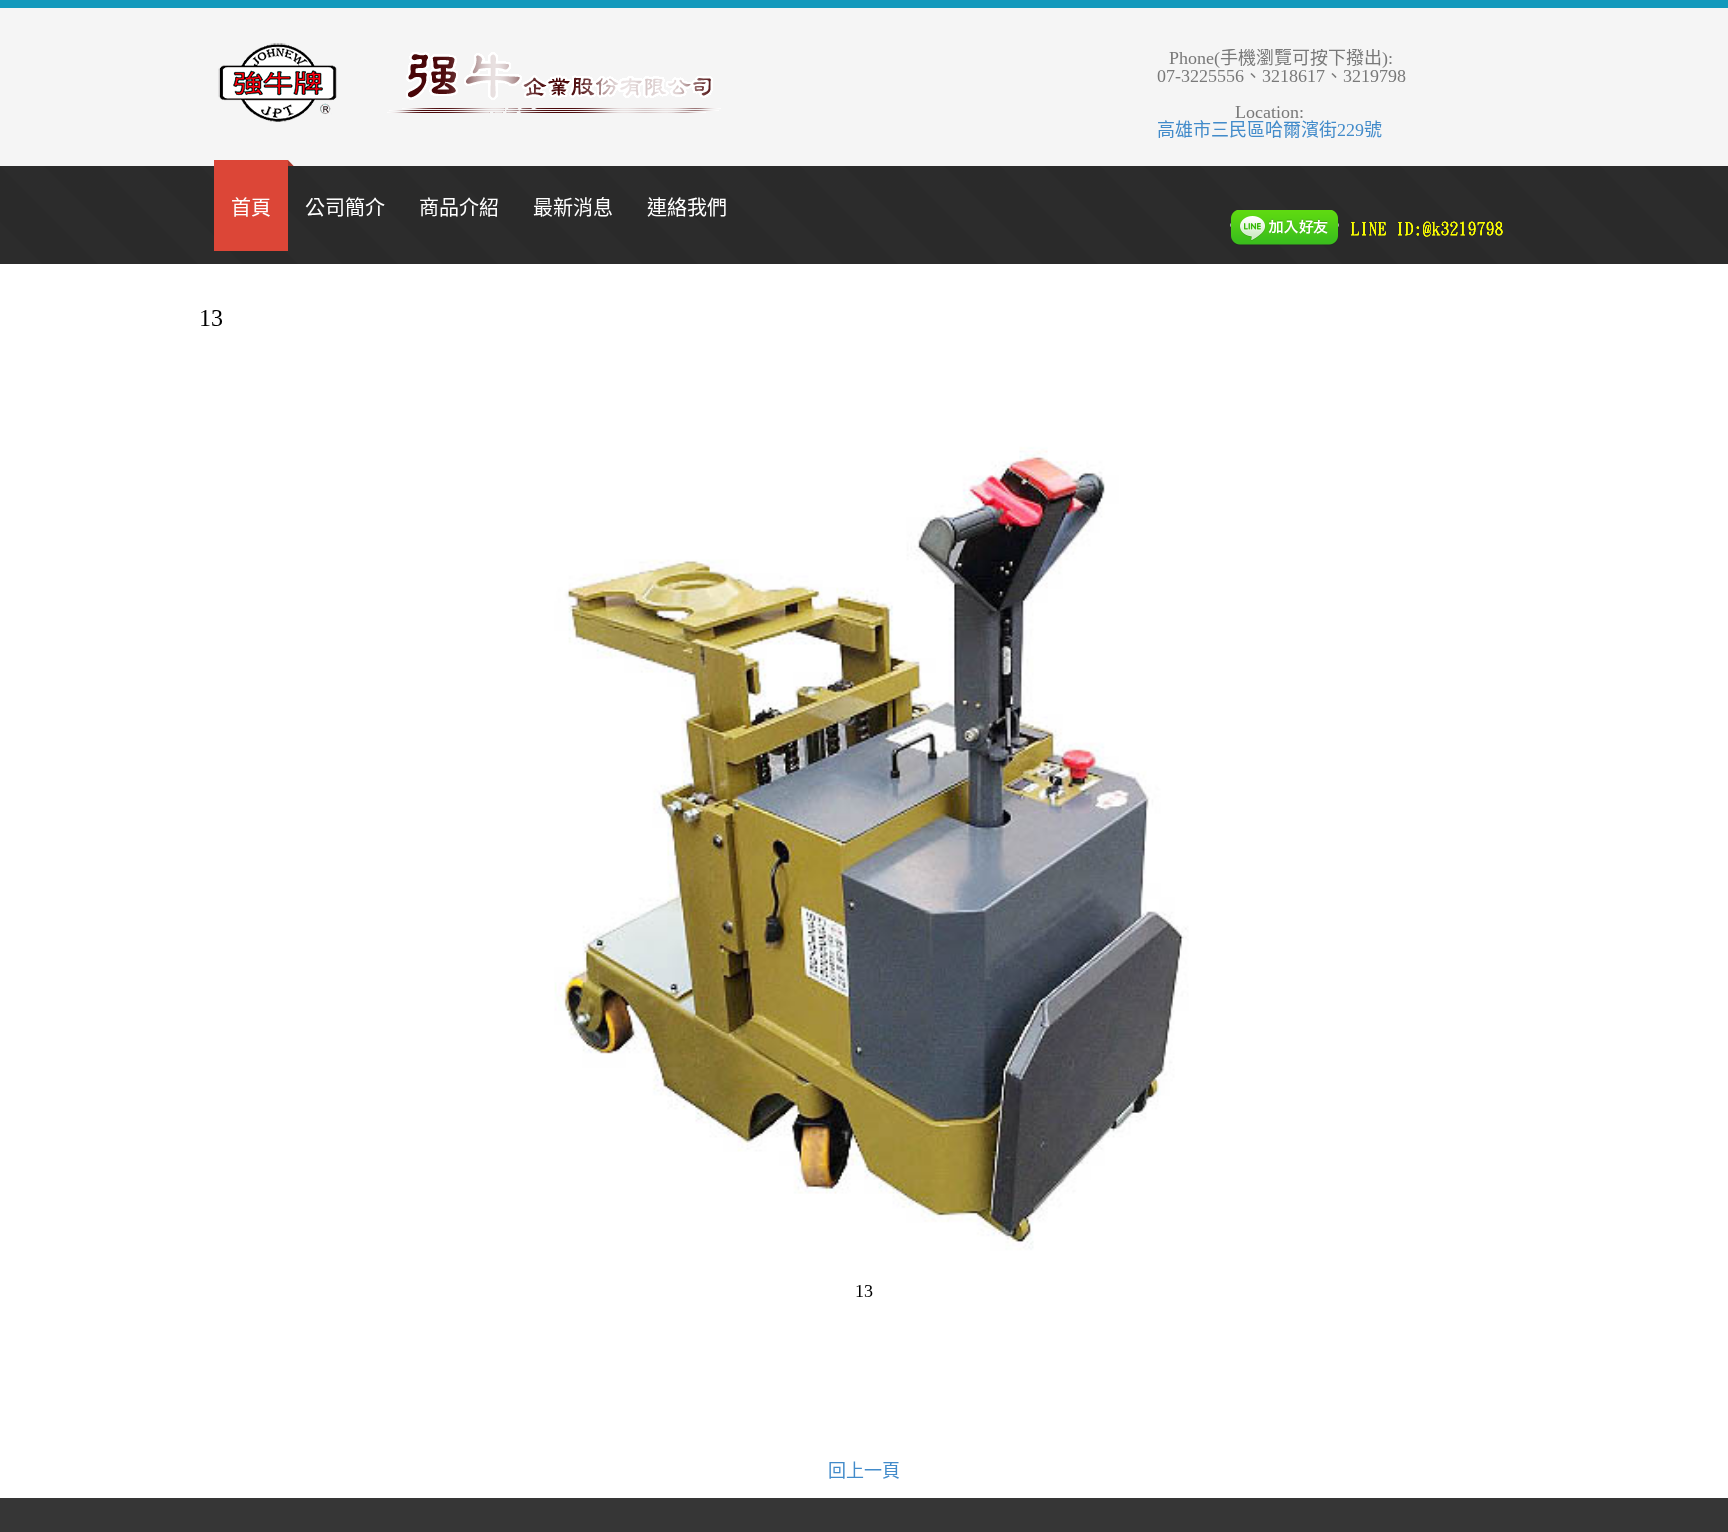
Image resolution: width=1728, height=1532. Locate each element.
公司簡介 (345, 208)
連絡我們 (687, 208)
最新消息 (573, 208)
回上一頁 (864, 1471)
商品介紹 (459, 208)
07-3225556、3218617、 (1250, 76)
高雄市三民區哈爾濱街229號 (1269, 130)
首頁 (251, 208)
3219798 (1374, 76)
